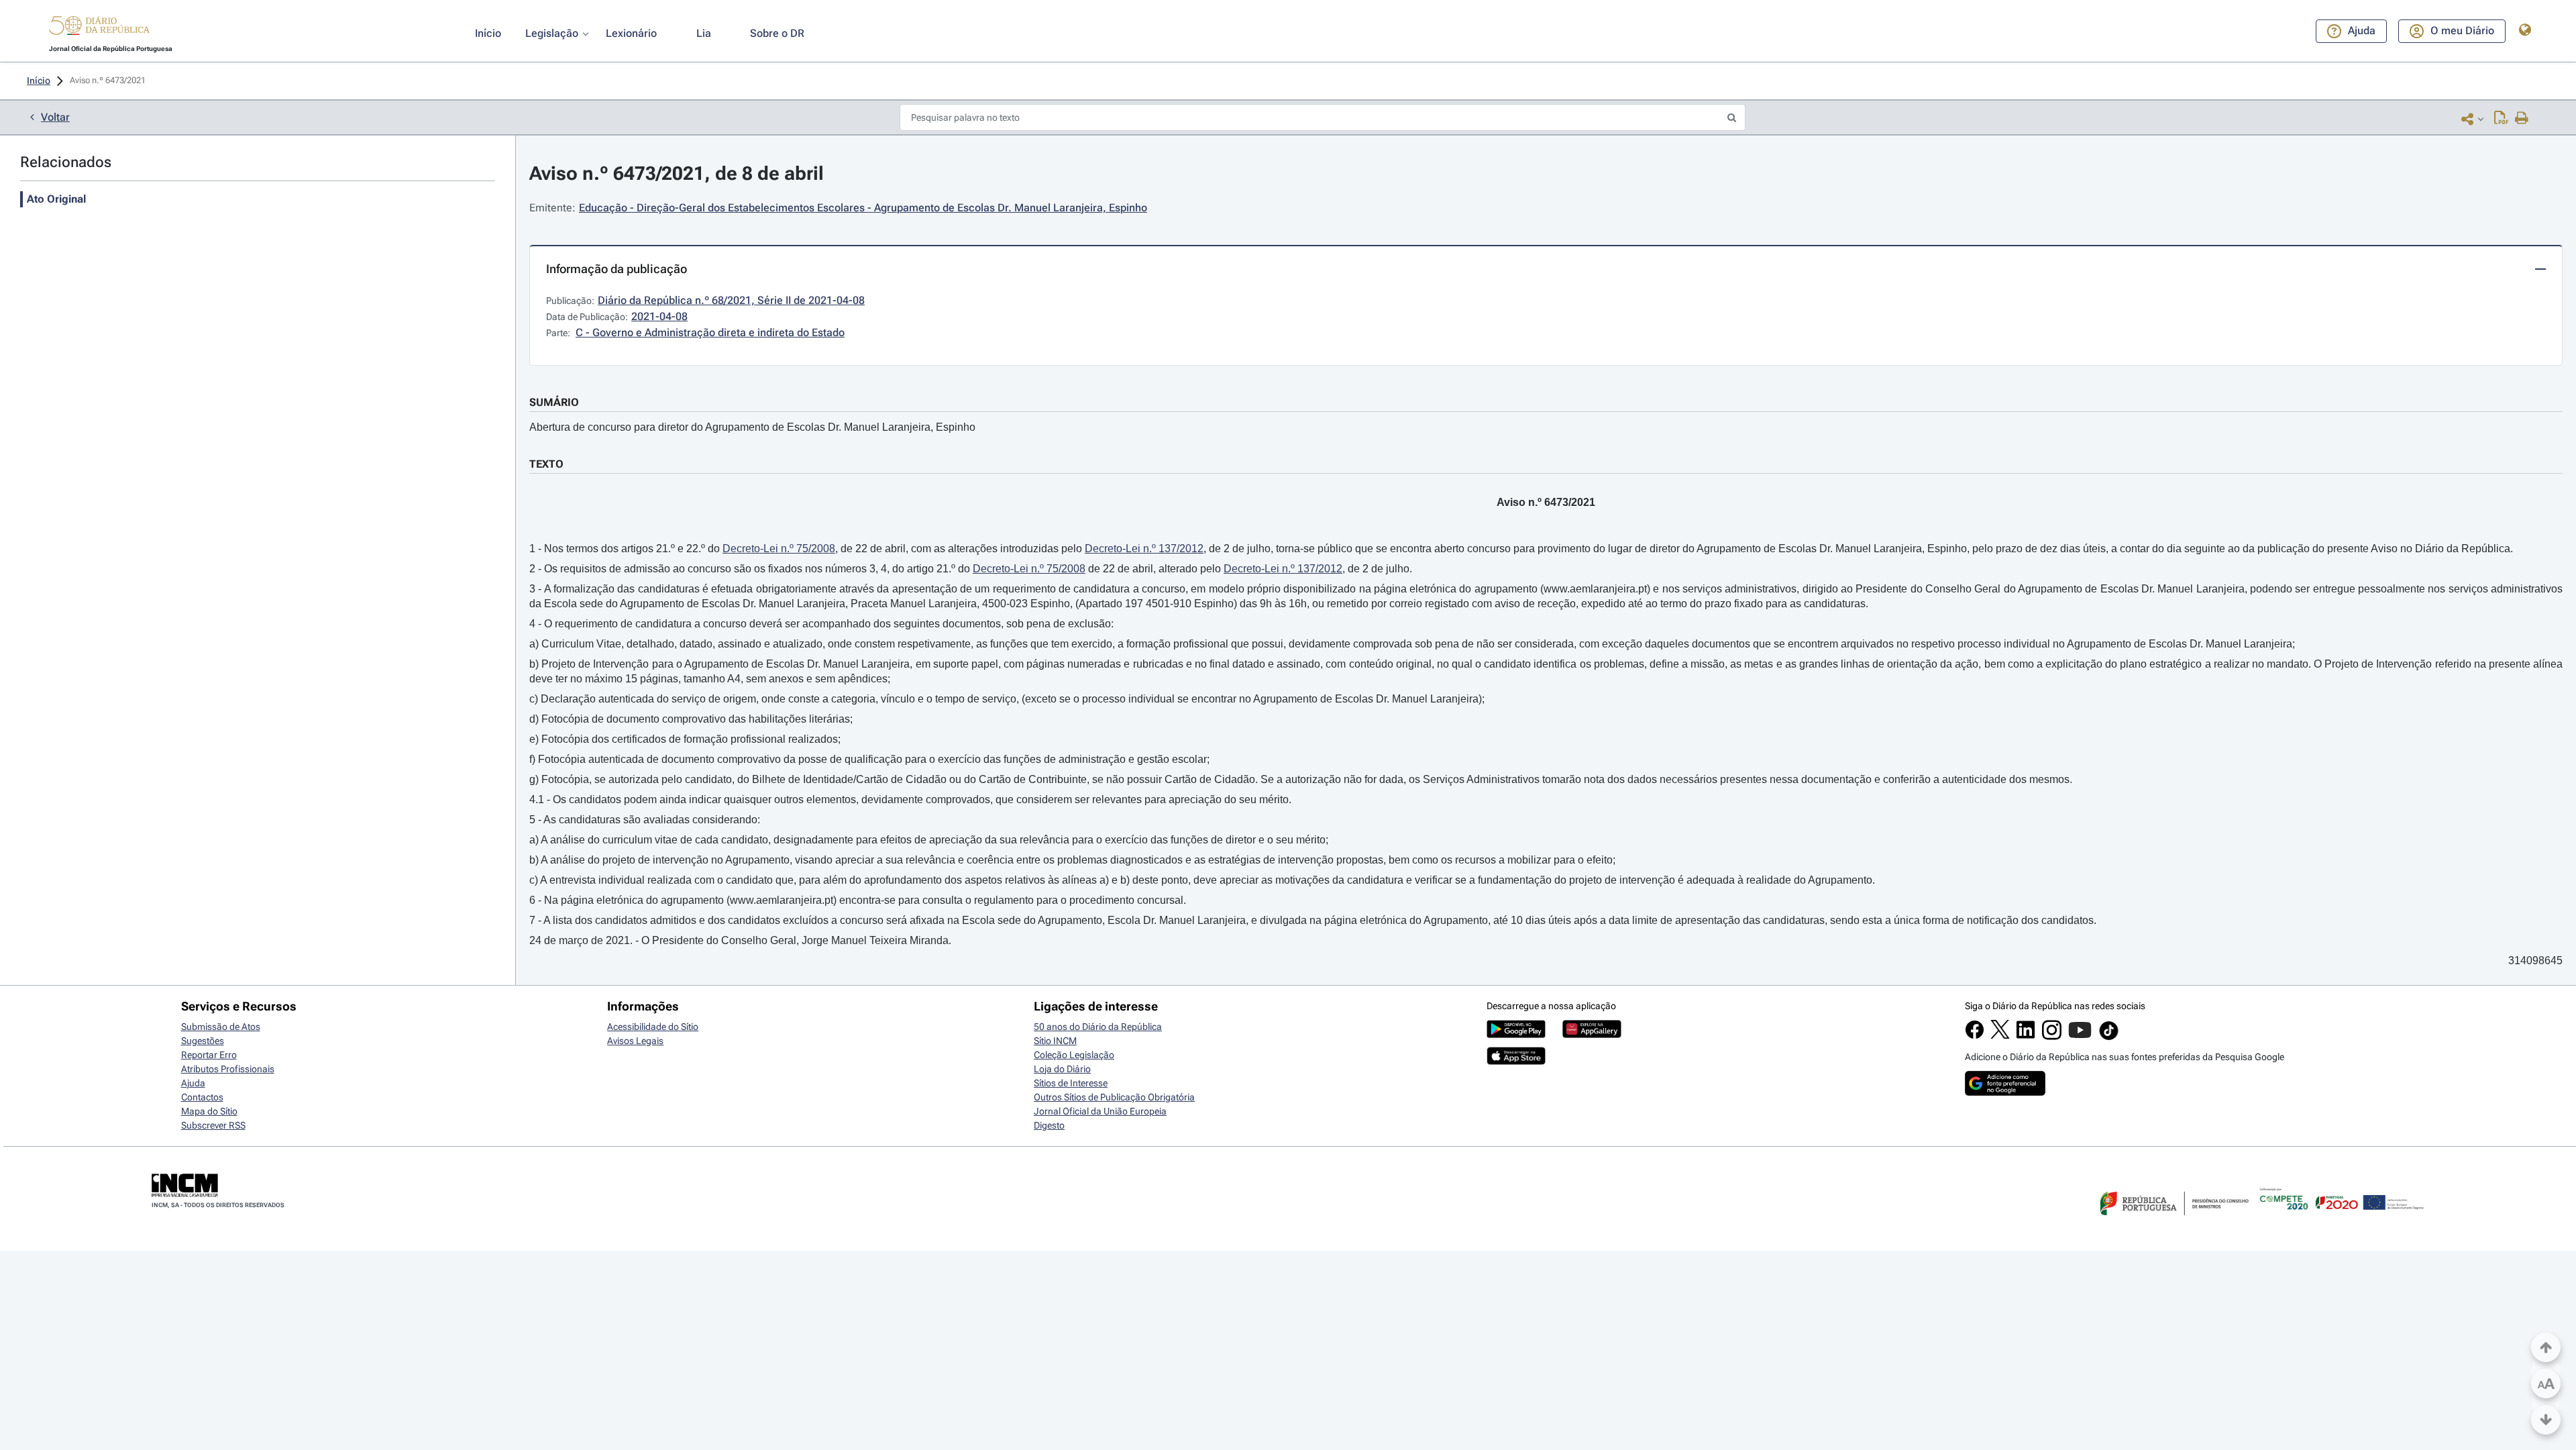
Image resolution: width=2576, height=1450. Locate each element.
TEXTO (546, 464)
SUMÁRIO (554, 402)
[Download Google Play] (1516, 1035)
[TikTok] (2109, 1038)
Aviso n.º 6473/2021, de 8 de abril (677, 173)
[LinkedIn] (2026, 1036)
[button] (99, 28)
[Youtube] (2080, 1037)
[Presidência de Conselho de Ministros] (2173, 1223)
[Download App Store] (1516, 1061)
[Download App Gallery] (1592, 1035)
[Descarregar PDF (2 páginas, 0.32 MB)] (2501, 119)
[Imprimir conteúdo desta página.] (2522, 119)
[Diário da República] (99, 29)
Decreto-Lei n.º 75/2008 (779, 549)
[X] (2000, 1035)
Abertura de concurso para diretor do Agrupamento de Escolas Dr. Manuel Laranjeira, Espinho (752, 427)
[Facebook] (1975, 1036)
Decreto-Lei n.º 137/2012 (1144, 549)
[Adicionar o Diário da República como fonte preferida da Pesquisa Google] (2005, 1092)
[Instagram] (2052, 1037)
